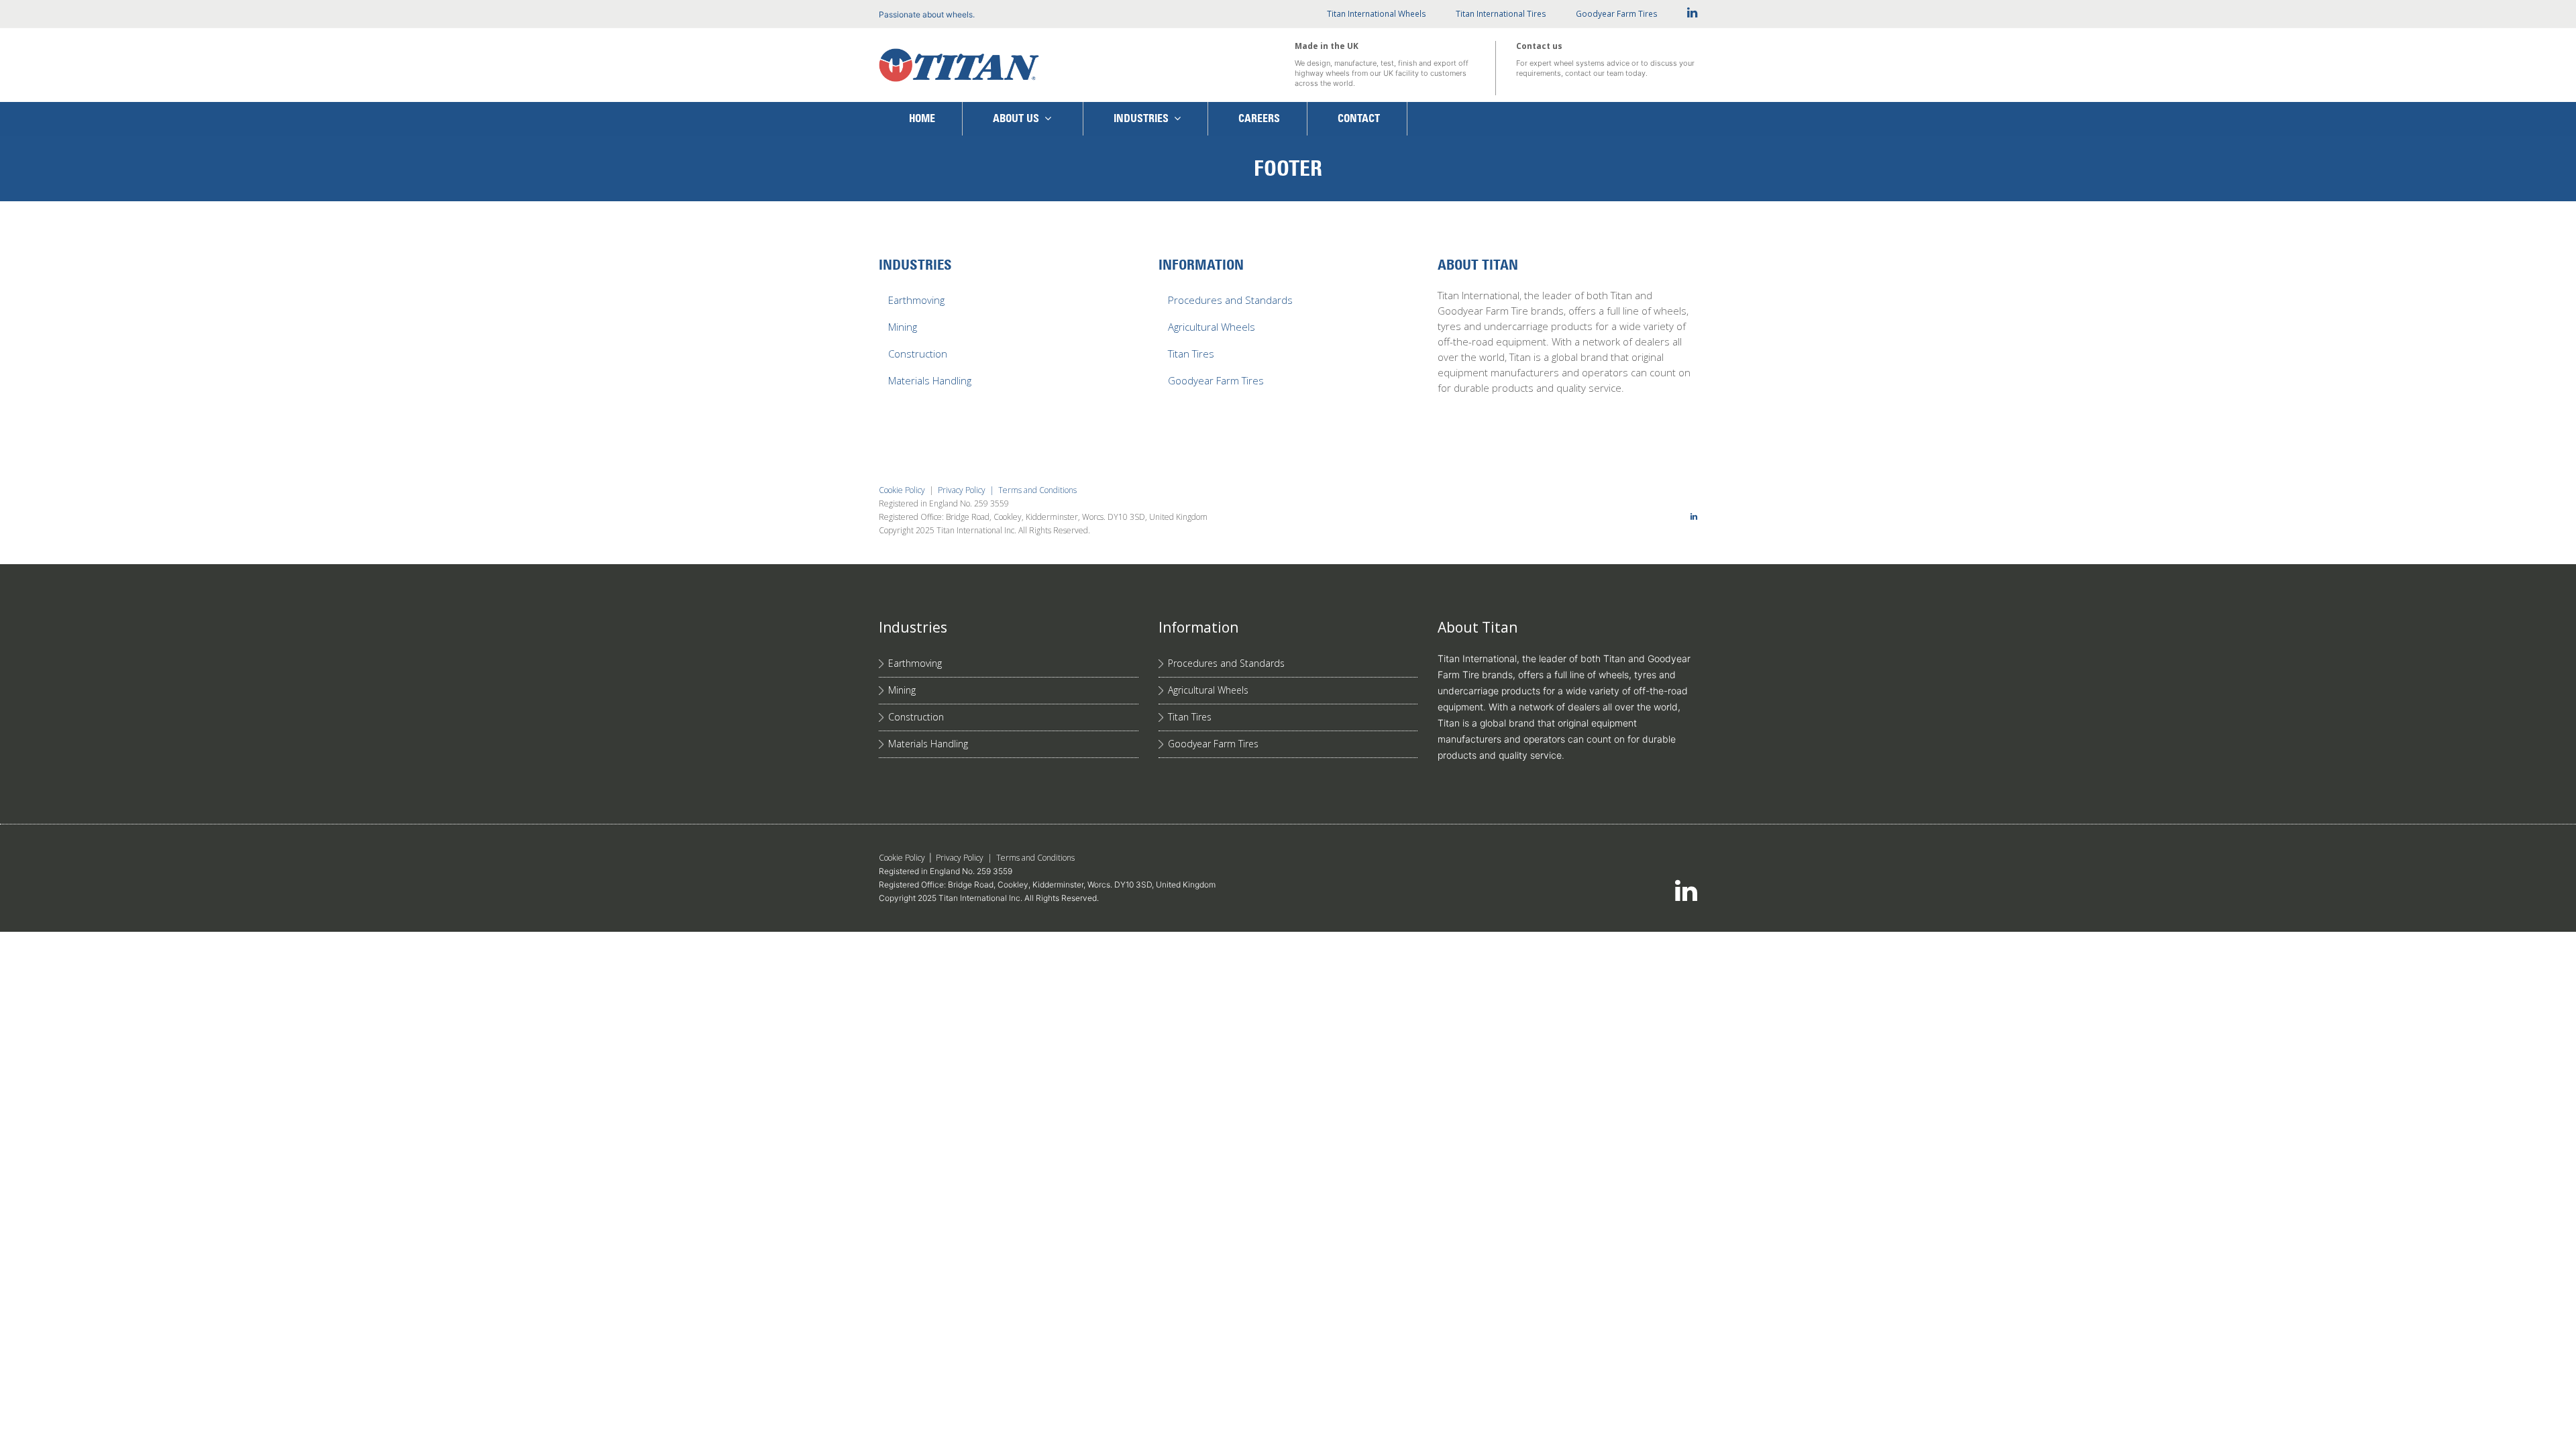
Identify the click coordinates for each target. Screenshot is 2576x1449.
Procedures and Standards (1230, 300)
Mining (903, 327)
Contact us (1539, 46)
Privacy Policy (962, 490)
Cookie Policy (902, 490)
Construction (918, 354)
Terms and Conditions (1037, 490)
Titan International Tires (1501, 14)
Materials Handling (930, 380)
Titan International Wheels (1377, 14)
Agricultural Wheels (1212, 327)
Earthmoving (916, 300)
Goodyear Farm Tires (1617, 14)
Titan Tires (1191, 354)
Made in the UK (1327, 46)
